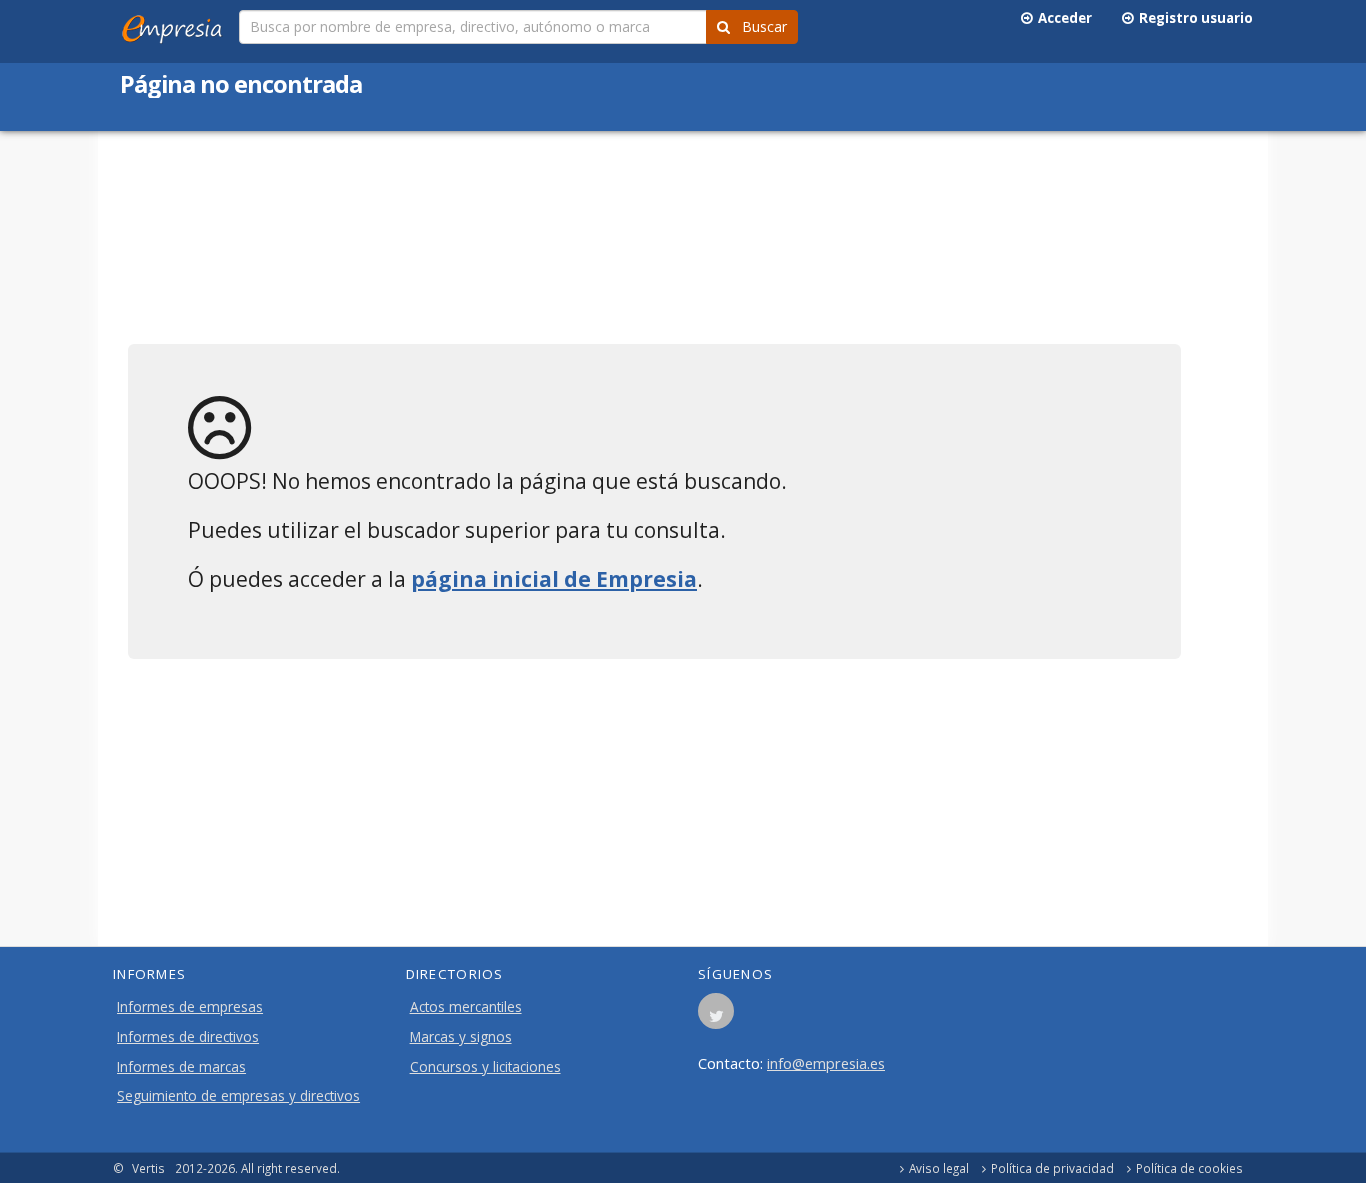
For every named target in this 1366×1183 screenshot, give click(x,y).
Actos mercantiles (466, 1007)
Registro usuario (1193, 18)
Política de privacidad (1052, 1168)
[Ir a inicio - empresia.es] (176, 25)
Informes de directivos (188, 1037)
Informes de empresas (190, 1007)
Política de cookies (1189, 1168)
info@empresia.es (826, 1063)
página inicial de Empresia (554, 579)
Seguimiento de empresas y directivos (238, 1096)
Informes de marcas (181, 1067)
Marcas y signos (461, 1037)
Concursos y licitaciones (485, 1067)
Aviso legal (939, 1168)
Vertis (148, 1168)
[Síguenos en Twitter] (716, 1017)
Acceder (1062, 18)
